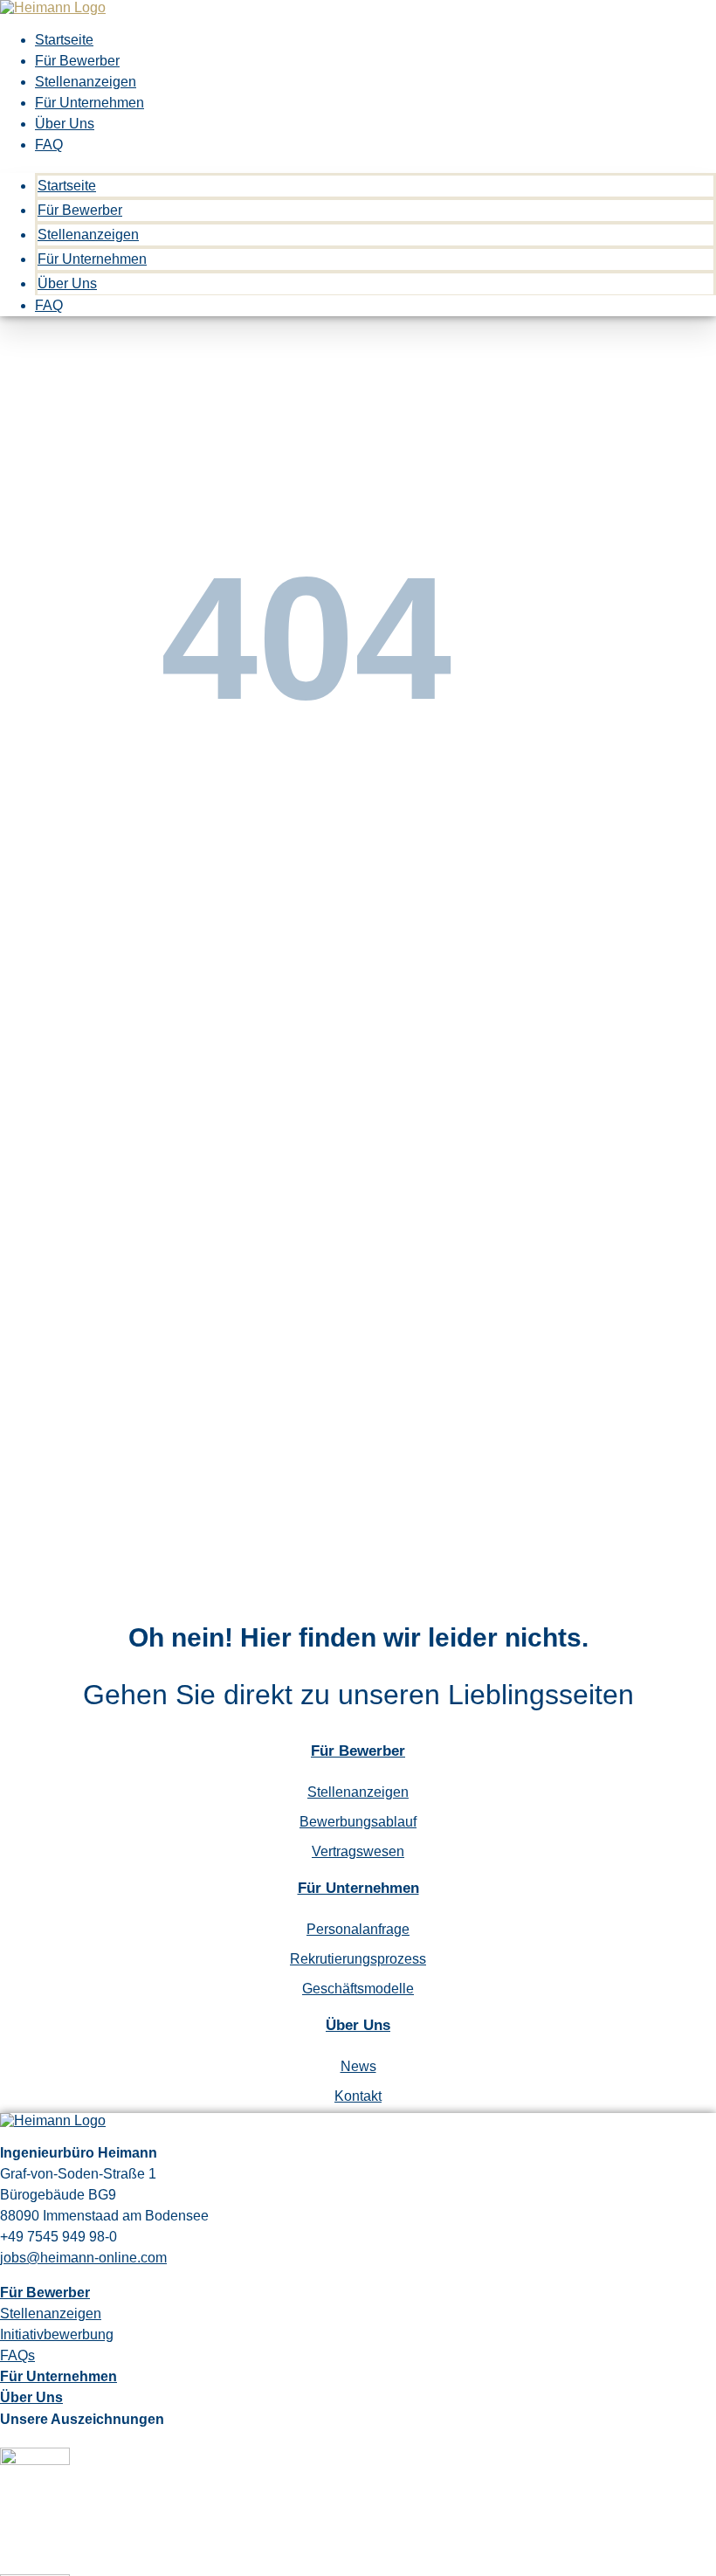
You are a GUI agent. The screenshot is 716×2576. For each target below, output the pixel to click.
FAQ (49, 145)
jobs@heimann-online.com (83, 2258)
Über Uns (65, 124)
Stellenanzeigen (86, 82)
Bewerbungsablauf (358, 1822)
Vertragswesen (358, 1851)
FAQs (17, 2355)
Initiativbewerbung (57, 2334)
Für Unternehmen (89, 103)
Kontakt (358, 2096)
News (358, 2066)
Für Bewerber (77, 61)
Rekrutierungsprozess (358, 1959)
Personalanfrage (358, 1929)
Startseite (64, 40)
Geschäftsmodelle (358, 1989)
